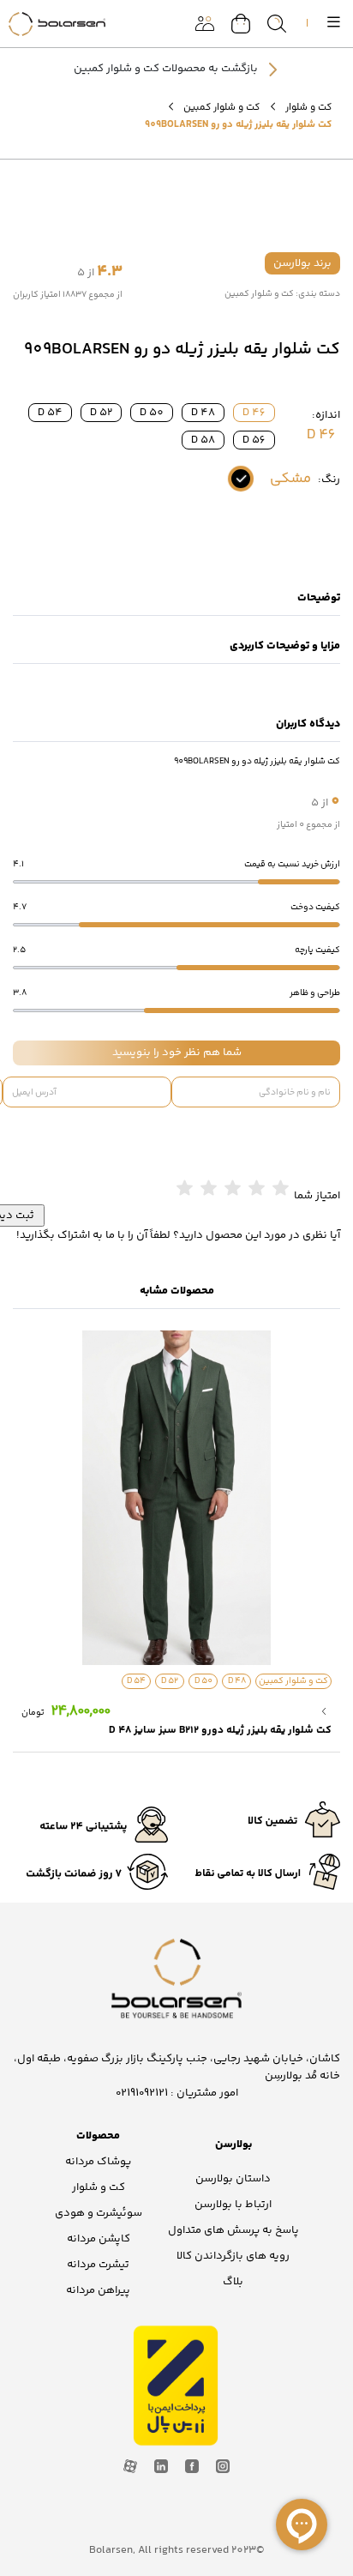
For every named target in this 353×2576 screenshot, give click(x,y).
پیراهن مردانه (98, 2290)
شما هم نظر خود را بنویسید (177, 1053)
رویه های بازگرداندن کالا (233, 2256)
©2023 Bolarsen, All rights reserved (176, 2550)
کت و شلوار (308, 107)
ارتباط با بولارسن (233, 2205)
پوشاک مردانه (98, 2162)
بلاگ (233, 2282)
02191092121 (142, 2093)
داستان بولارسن (233, 2179)
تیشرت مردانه (98, 2265)
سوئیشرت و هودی (99, 2213)
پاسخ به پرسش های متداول (233, 2230)
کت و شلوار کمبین (221, 107)
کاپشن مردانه (99, 2239)
